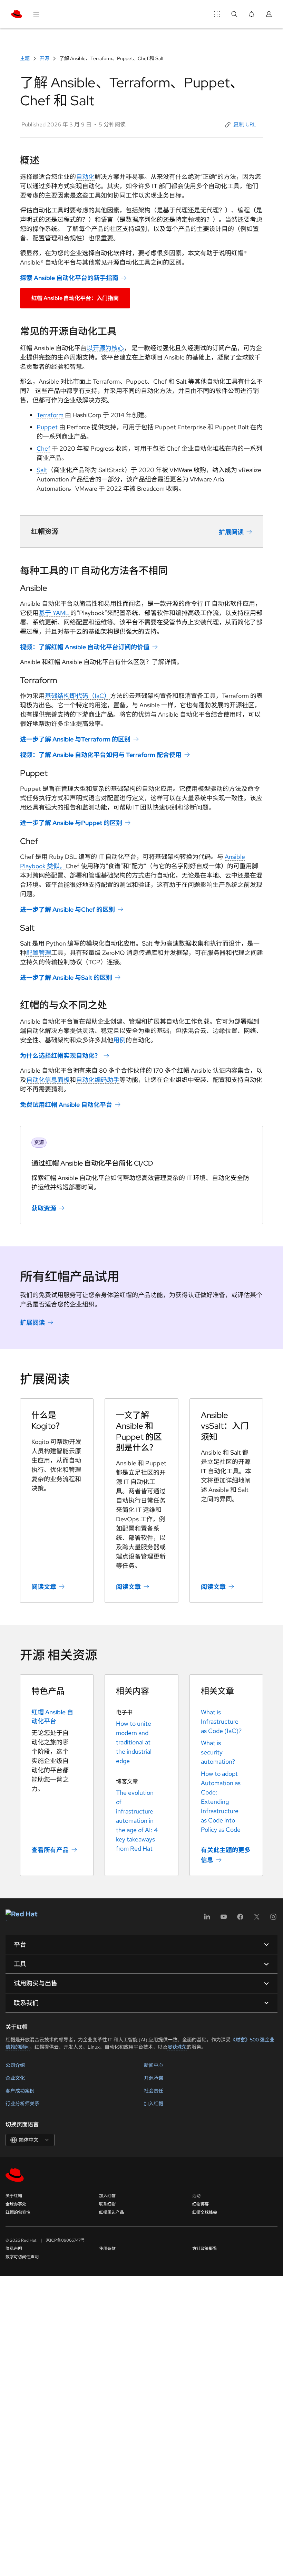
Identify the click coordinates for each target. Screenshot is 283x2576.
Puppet (47, 427)
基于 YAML (55, 613)
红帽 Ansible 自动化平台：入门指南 (75, 298)
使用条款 (107, 2249)
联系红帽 (107, 2204)
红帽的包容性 (18, 2212)
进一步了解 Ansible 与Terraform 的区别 (75, 739)
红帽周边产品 (111, 2212)
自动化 (85, 177)
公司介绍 (15, 2065)
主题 (25, 58)
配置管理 (39, 953)
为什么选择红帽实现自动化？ (60, 1056)
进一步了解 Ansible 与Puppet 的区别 (71, 823)
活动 (196, 2196)
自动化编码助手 (98, 1080)
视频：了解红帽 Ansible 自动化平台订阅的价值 (85, 647)
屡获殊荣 (177, 2047)
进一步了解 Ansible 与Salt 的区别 (66, 978)
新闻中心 (154, 2065)
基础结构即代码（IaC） (77, 696)
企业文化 (15, 2078)
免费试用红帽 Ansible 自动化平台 (66, 1105)
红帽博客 (201, 2204)
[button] (241, 125)
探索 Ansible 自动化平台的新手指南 (69, 278)
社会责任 (154, 2091)
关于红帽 (14, 2196)
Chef (43, 448)
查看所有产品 (50, 1850)
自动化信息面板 (48, 1080)
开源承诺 (154, 2078)
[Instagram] (273, 1919)
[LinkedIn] (207, 1919)
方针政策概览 (205, 2249)
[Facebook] (240, 1919)
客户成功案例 (20, 2091)
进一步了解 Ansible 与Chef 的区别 (67, 909)
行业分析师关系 (22, 2104)
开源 (45, 58)
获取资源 (44, 1208)
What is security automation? (218, 1752)
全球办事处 (16, 2204)
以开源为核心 (105, 348)
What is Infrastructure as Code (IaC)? (221, 1721)
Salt (42, 470)
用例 (119, 1040)
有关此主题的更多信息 (226, 1855)
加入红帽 (154, 2104)
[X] (257, 1919)
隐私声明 (14, 2249)
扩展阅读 (231, 532)
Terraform (50, 415)
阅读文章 (44, 1587)
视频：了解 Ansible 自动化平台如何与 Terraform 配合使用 (101, 755)
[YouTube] (224, 1919)
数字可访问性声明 (22, 2257)
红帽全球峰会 (205, 2212)
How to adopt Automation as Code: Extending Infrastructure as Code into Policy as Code (221, 1802)
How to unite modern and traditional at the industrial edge (134, 1742)
